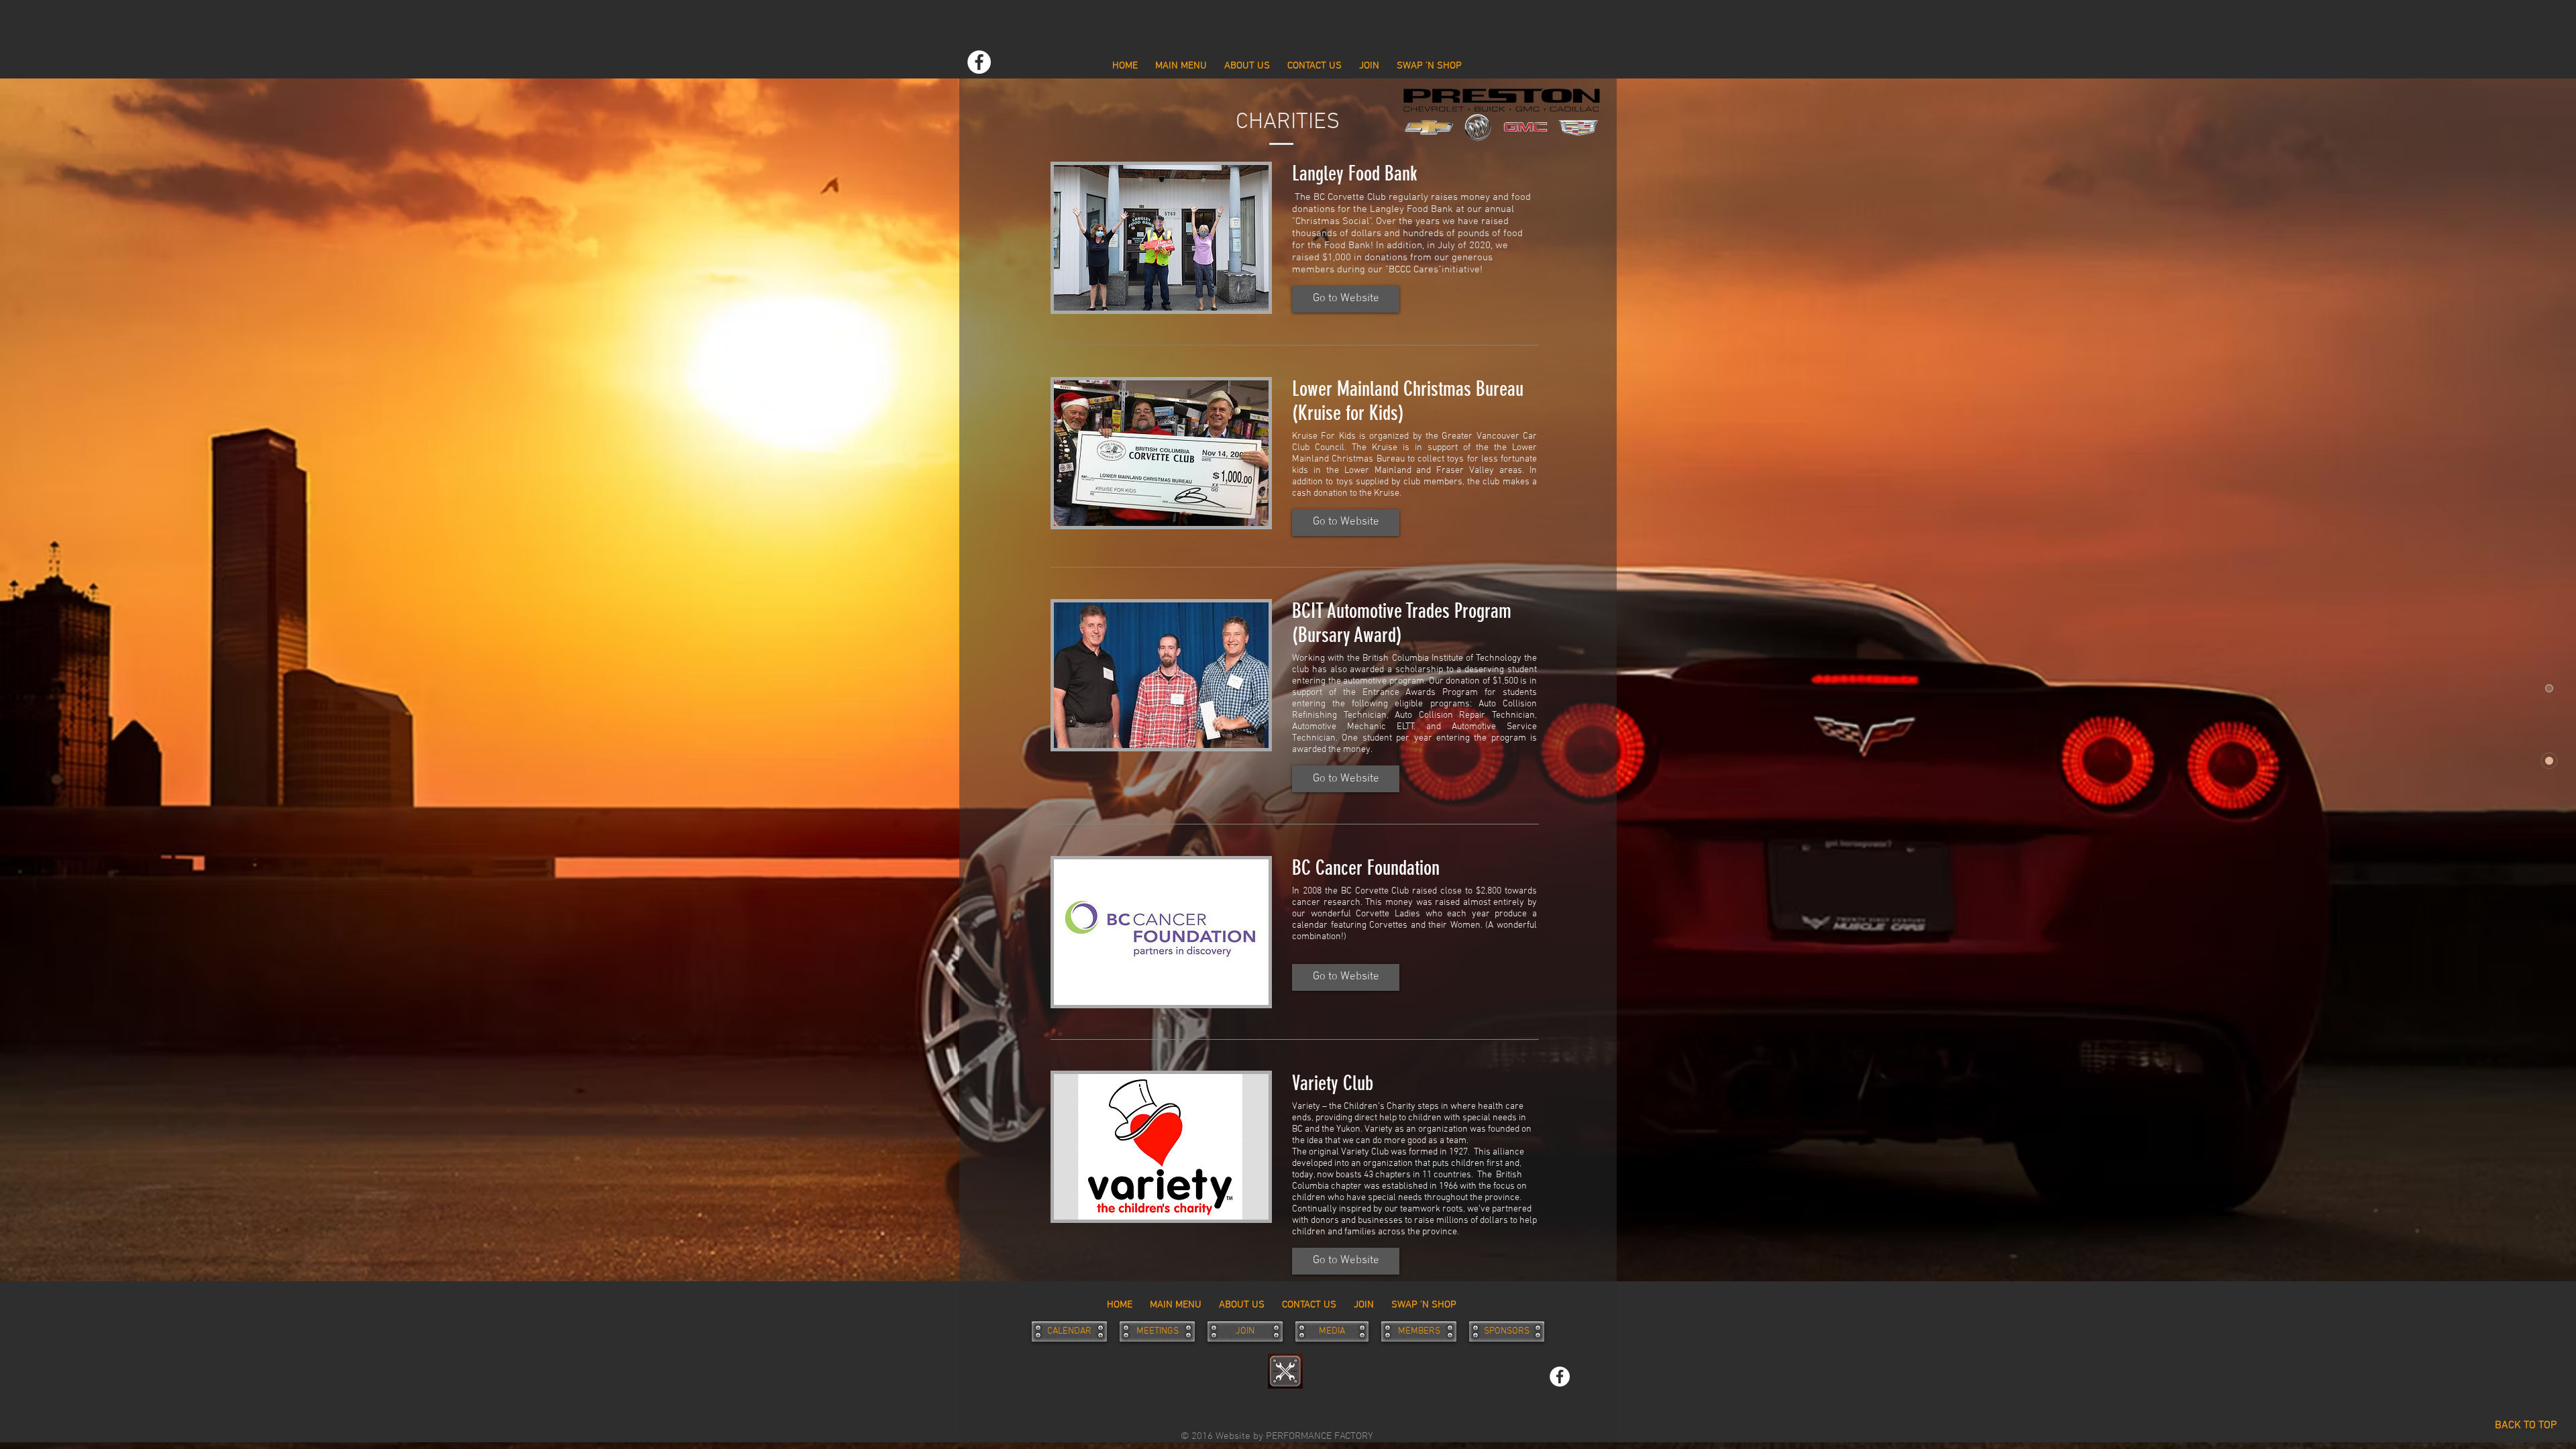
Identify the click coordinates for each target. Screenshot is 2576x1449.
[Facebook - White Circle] (979, 62)
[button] (1346, 299)
